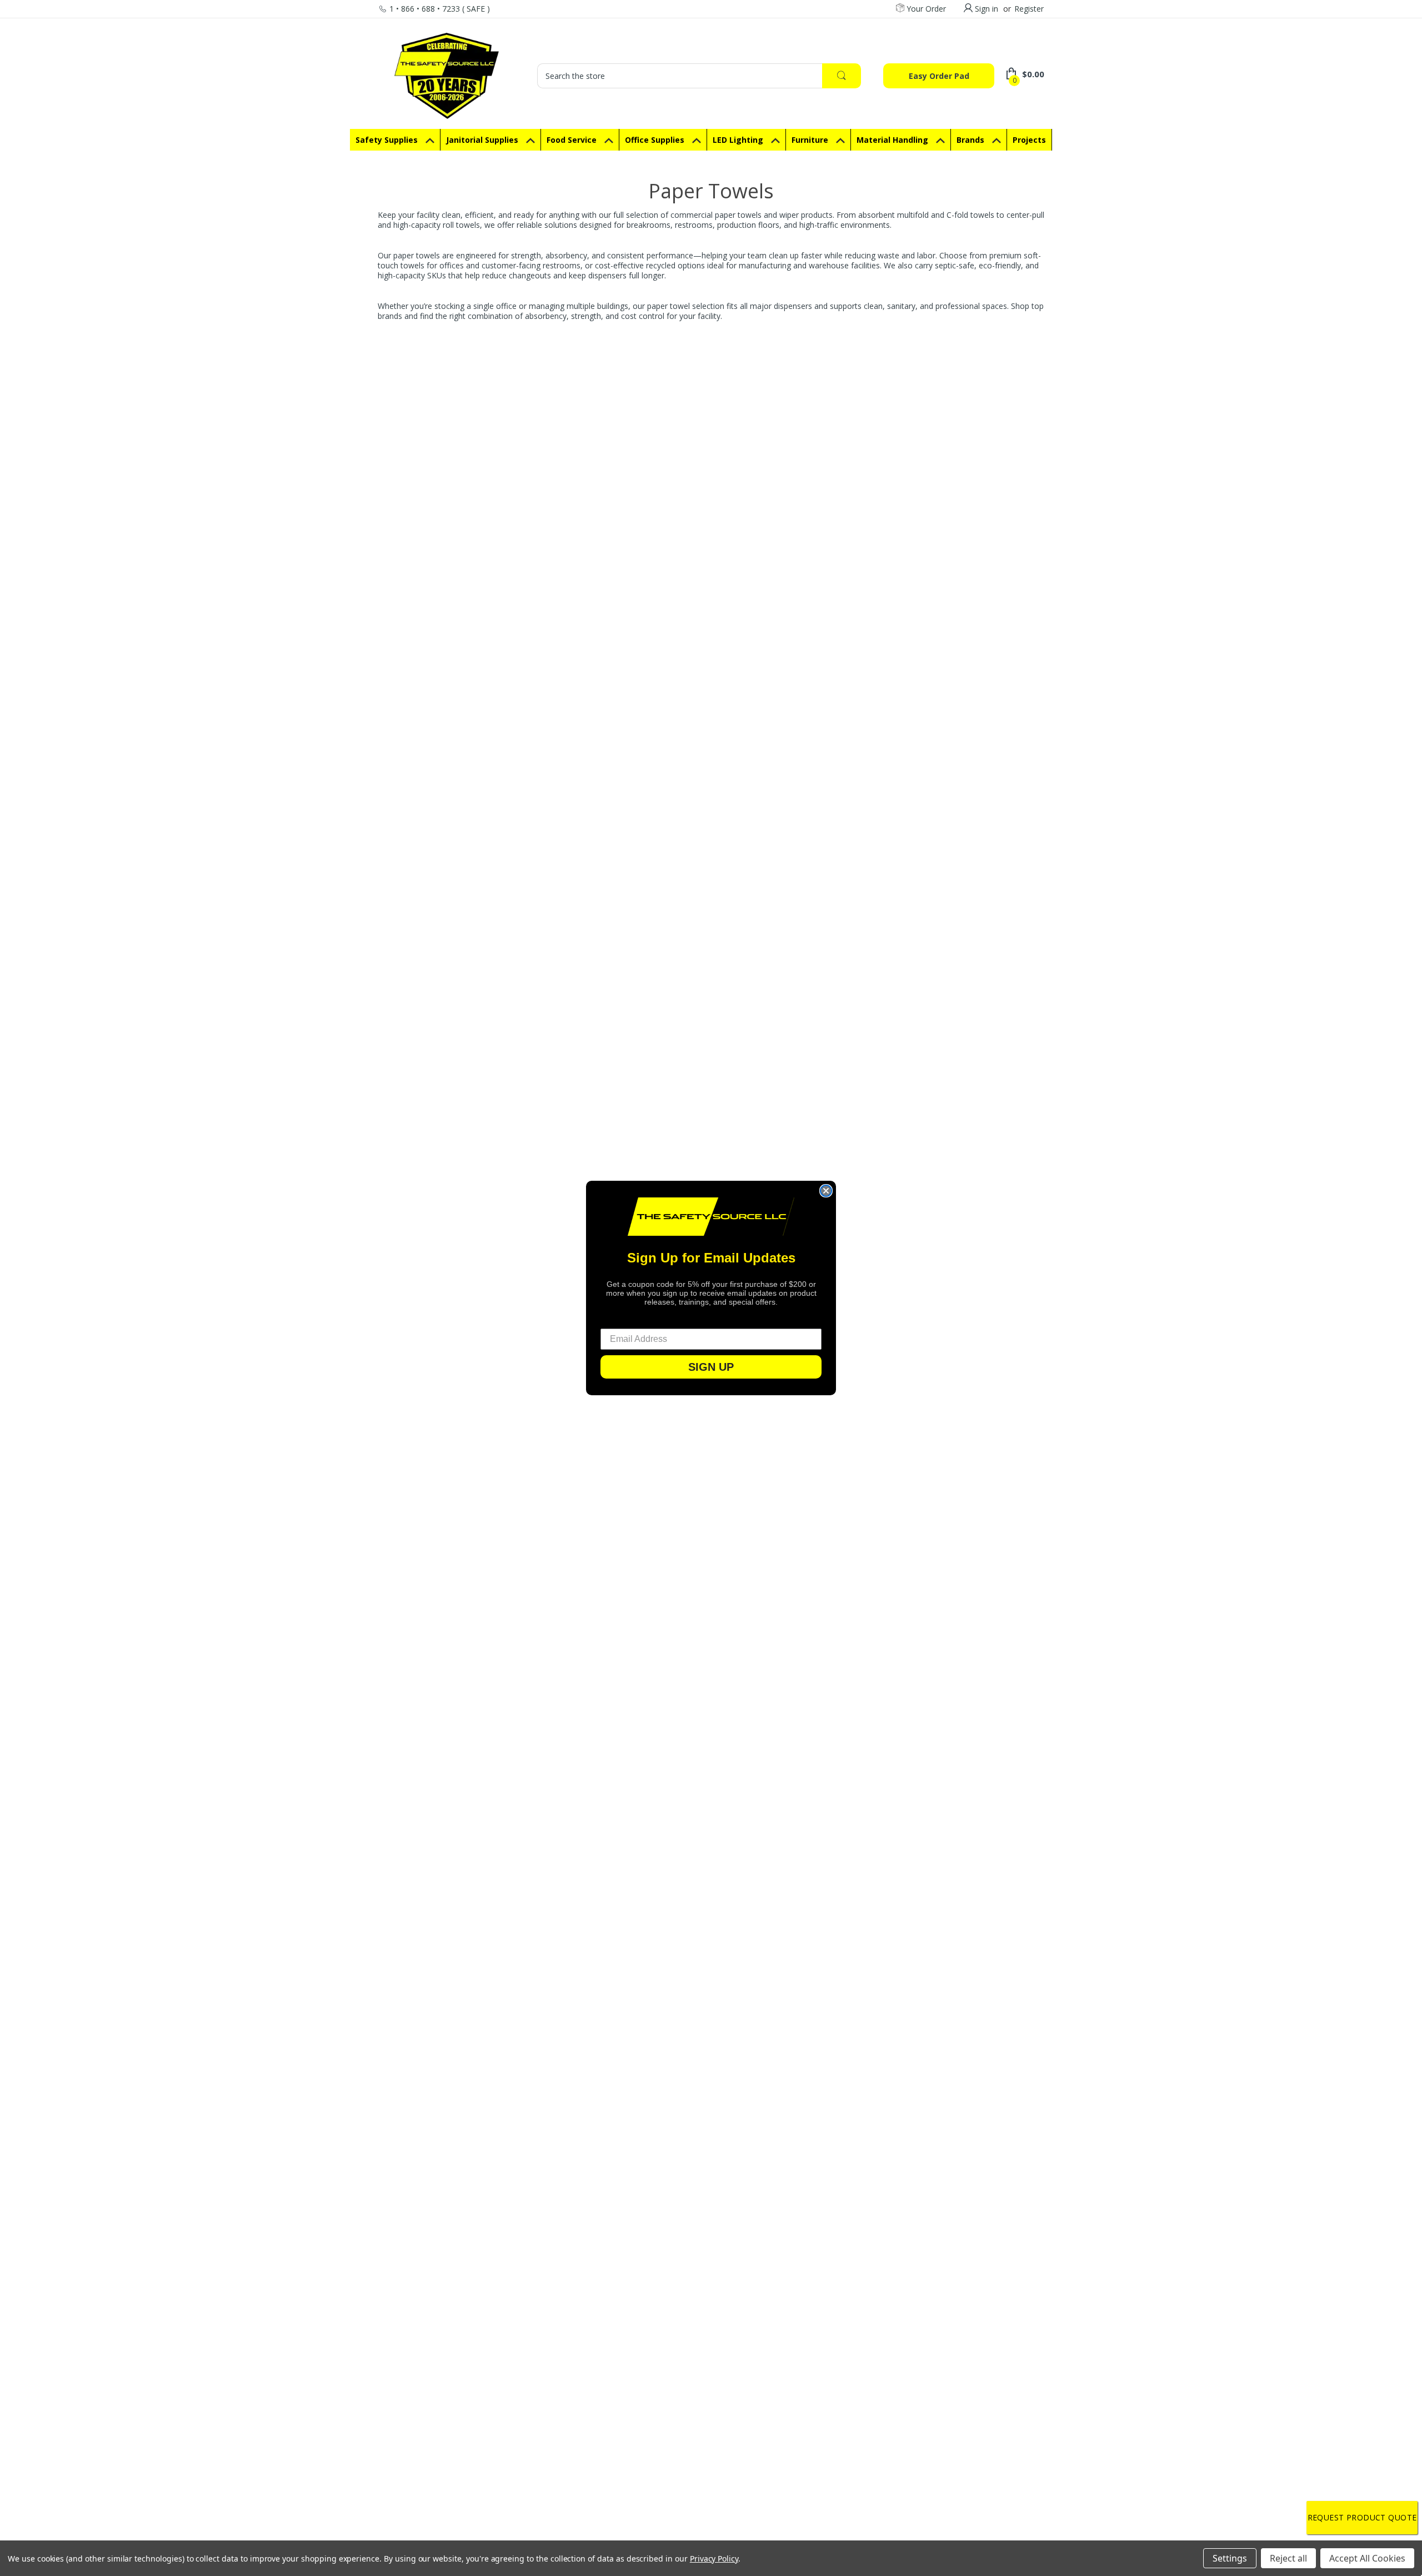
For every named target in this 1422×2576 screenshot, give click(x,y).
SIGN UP (711, 1367)
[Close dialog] (826, 1191)
